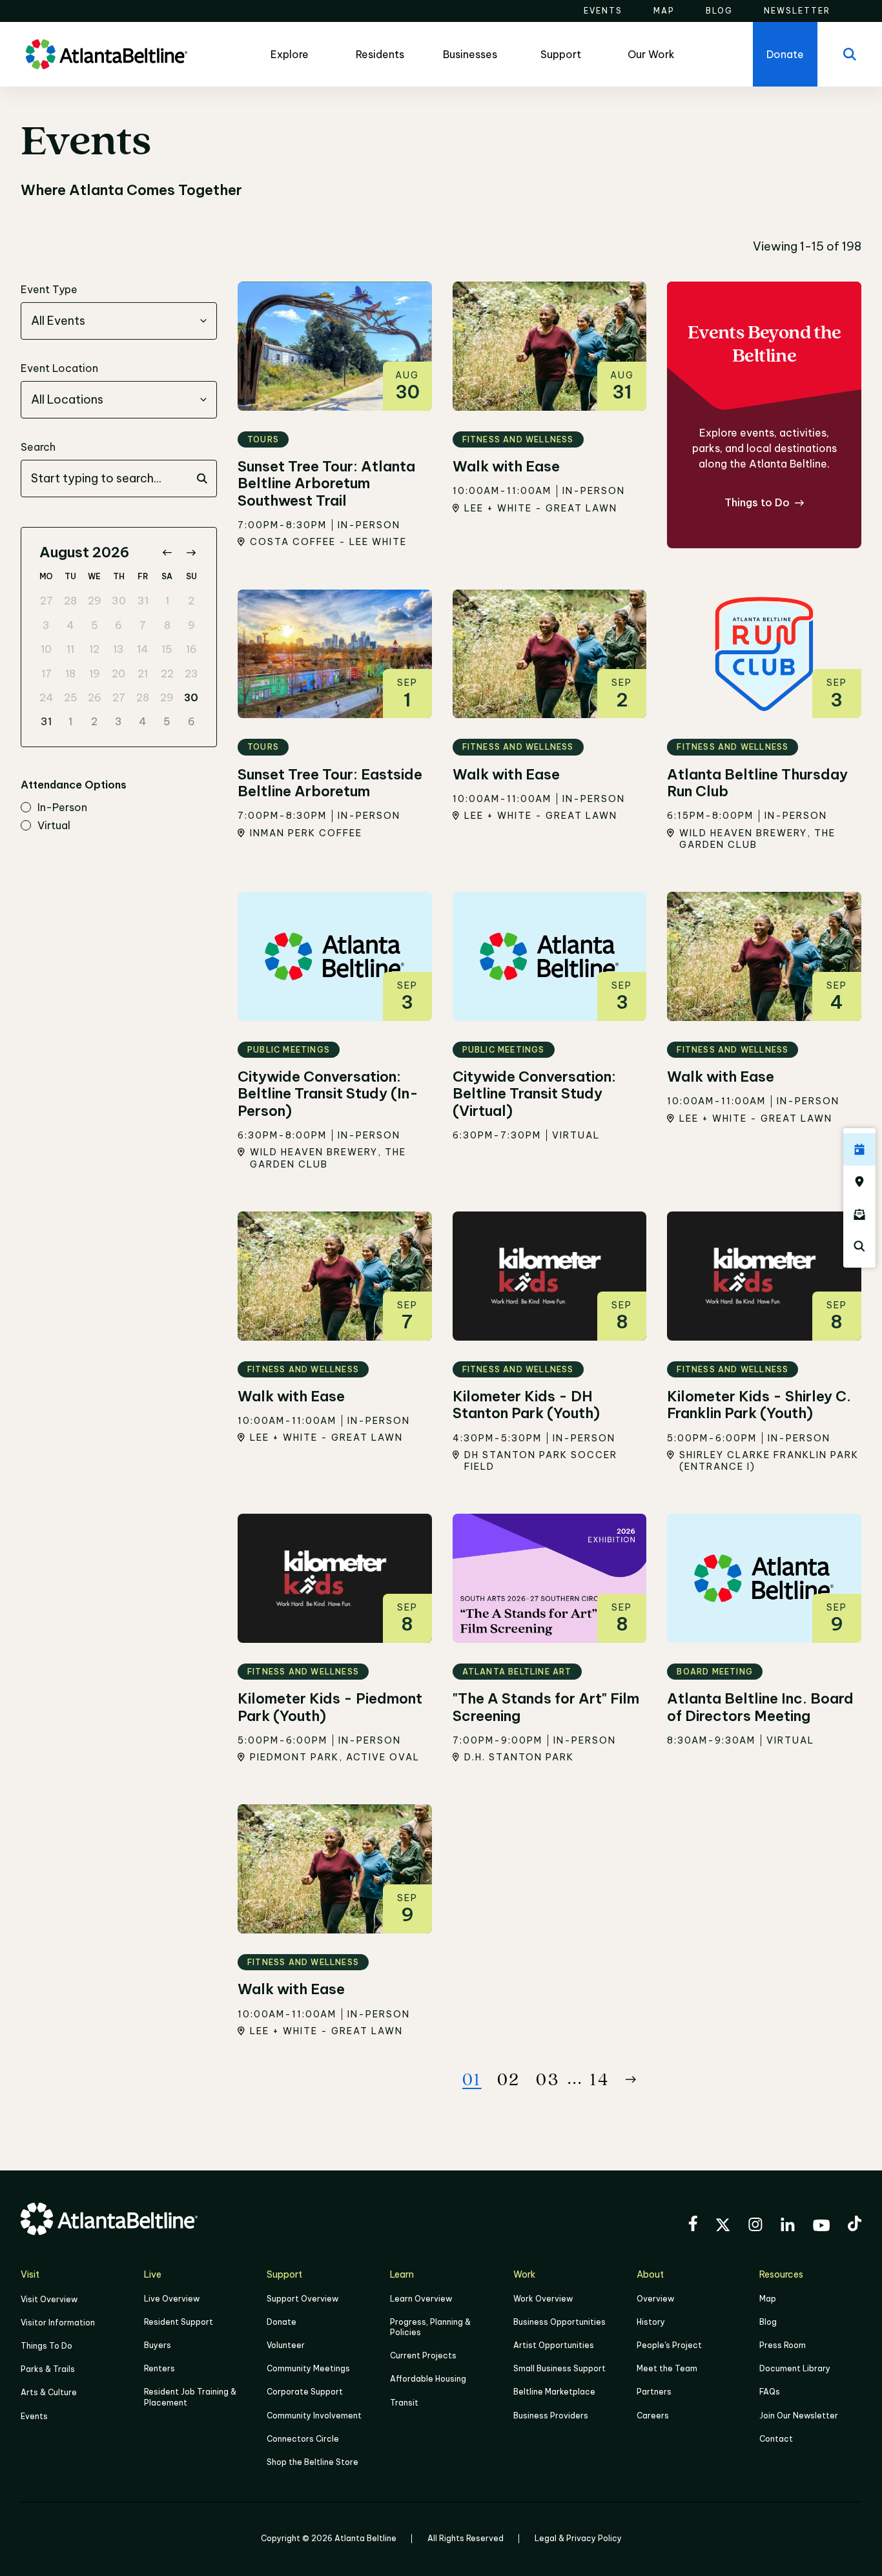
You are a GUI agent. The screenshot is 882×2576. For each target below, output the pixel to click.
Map (768, 2299)
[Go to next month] (191, 552)
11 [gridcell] (70, 649)
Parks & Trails (48, 2369)
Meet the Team (667, 2368)
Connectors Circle (303, 2439)
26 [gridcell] (95, 697)
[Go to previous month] (167, 552)
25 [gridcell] (71, 697)
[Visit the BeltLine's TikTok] (855, 2225)
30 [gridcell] (119, 601)
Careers (653, 2416)
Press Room (783, 2345)
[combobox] (119, 321)
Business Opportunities (559, 2322)
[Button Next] (631, 2079)
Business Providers (551, 2416)
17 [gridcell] (46, 674)
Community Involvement (314, 2416)
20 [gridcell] (118, 674)
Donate (282, 2322)
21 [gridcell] (143, 674)
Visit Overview (49, 2299)
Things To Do (46, 2346)
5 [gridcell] (95, 625)
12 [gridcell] (94, 649)
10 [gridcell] (46, 649)
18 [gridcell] (70, 674)
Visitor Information (58, 2323)
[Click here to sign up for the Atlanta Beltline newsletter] (859, 1214)
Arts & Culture (49, 2392)
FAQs (770, 2392)
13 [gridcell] (118, 649)
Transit (404, 2403)
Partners (654, 2392)
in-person (62, 808)
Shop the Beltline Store (313, 2462)
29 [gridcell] (95, 601)
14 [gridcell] (143, 649)
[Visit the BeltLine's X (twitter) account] (723, 2227)
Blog (768, 2322)
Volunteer (286, 2345)
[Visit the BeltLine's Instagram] (755, 2226)
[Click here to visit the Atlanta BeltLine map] (859, 1182)
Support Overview (303, 2299)
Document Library (795, 2368)
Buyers (158, 2345)
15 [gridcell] (167, 649)
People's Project (669, 2345)
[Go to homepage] (107, 54)
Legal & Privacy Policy (578, 2538)
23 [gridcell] (191, 674)
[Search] (850, 54)
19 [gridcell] (95, 674)
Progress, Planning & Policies (430, 2327)
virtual (54, 826)
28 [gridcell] (70, 601)
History (651, 2322)
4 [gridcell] (70, 625)
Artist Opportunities (554, 2345)
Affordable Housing (428, 2379)
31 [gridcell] (143, 601)
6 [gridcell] (118, 625)
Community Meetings (308, 2368)
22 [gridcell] (167, 674)
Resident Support (179, 2322)
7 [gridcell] (143, 625)
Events (34, 2416)
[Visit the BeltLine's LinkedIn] (788, 2226)
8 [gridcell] (167, 625)
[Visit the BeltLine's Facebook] (693, 2225)
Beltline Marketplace (554, 2392)
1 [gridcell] (167, 601)
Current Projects (423, 2355)
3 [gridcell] (46, 625)
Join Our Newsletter (799, 2416)
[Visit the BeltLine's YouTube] (821, 2227)
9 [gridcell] (191, 625)
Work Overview (543, 2299)
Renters (159, 2368)
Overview (655, 2299)
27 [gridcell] (46, 601)
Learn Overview (421, 2299)
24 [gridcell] (46, 697)
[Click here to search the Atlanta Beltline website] (859, 1246)
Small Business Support (559, 2368)
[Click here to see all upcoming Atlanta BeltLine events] (859, 1149)
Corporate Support (305, 2392)
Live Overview (172, 2299)
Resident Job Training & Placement (190, 2397)
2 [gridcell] (191, 601)
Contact (776, 2439)
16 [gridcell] (191, 649)
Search (38, 447)
